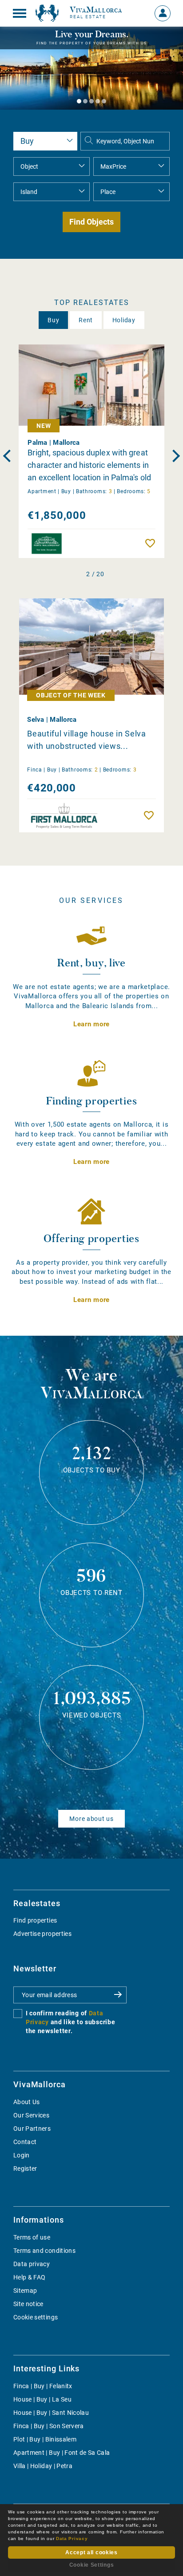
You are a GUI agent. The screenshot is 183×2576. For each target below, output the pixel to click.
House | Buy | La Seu (42, 2399)
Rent (86, 320)
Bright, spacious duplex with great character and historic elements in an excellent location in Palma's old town (89, 465)
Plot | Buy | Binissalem (45, 2439)
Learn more (91, 1024)
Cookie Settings (92, 2565)
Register (25, 2168)
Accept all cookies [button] (91, 2552)
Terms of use (32, 2237)
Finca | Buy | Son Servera (49, 2426)
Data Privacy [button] (72, 2538)
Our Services (31, 2115)
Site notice (28, 2304)
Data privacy (32, 2264)
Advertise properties (42, 1934)
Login (22, 2155)
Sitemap (25, 2291)
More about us (91, 1819)
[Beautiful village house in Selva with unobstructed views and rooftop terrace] (91, 647)
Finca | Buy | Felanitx (43, 2386)
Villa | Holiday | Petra (43, 2466)
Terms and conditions (44, 2251)
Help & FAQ (30, 2277)
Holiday (124, 320)
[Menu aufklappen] (20, 13)
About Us (27, 2102)
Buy (53, 320)
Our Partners (32, 2129)
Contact (25, 2142)
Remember (152, 543)
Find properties (35, 1920)
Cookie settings (36, 2317)
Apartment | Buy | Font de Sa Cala (62, 2453)
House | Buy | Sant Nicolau (51, 2413)
